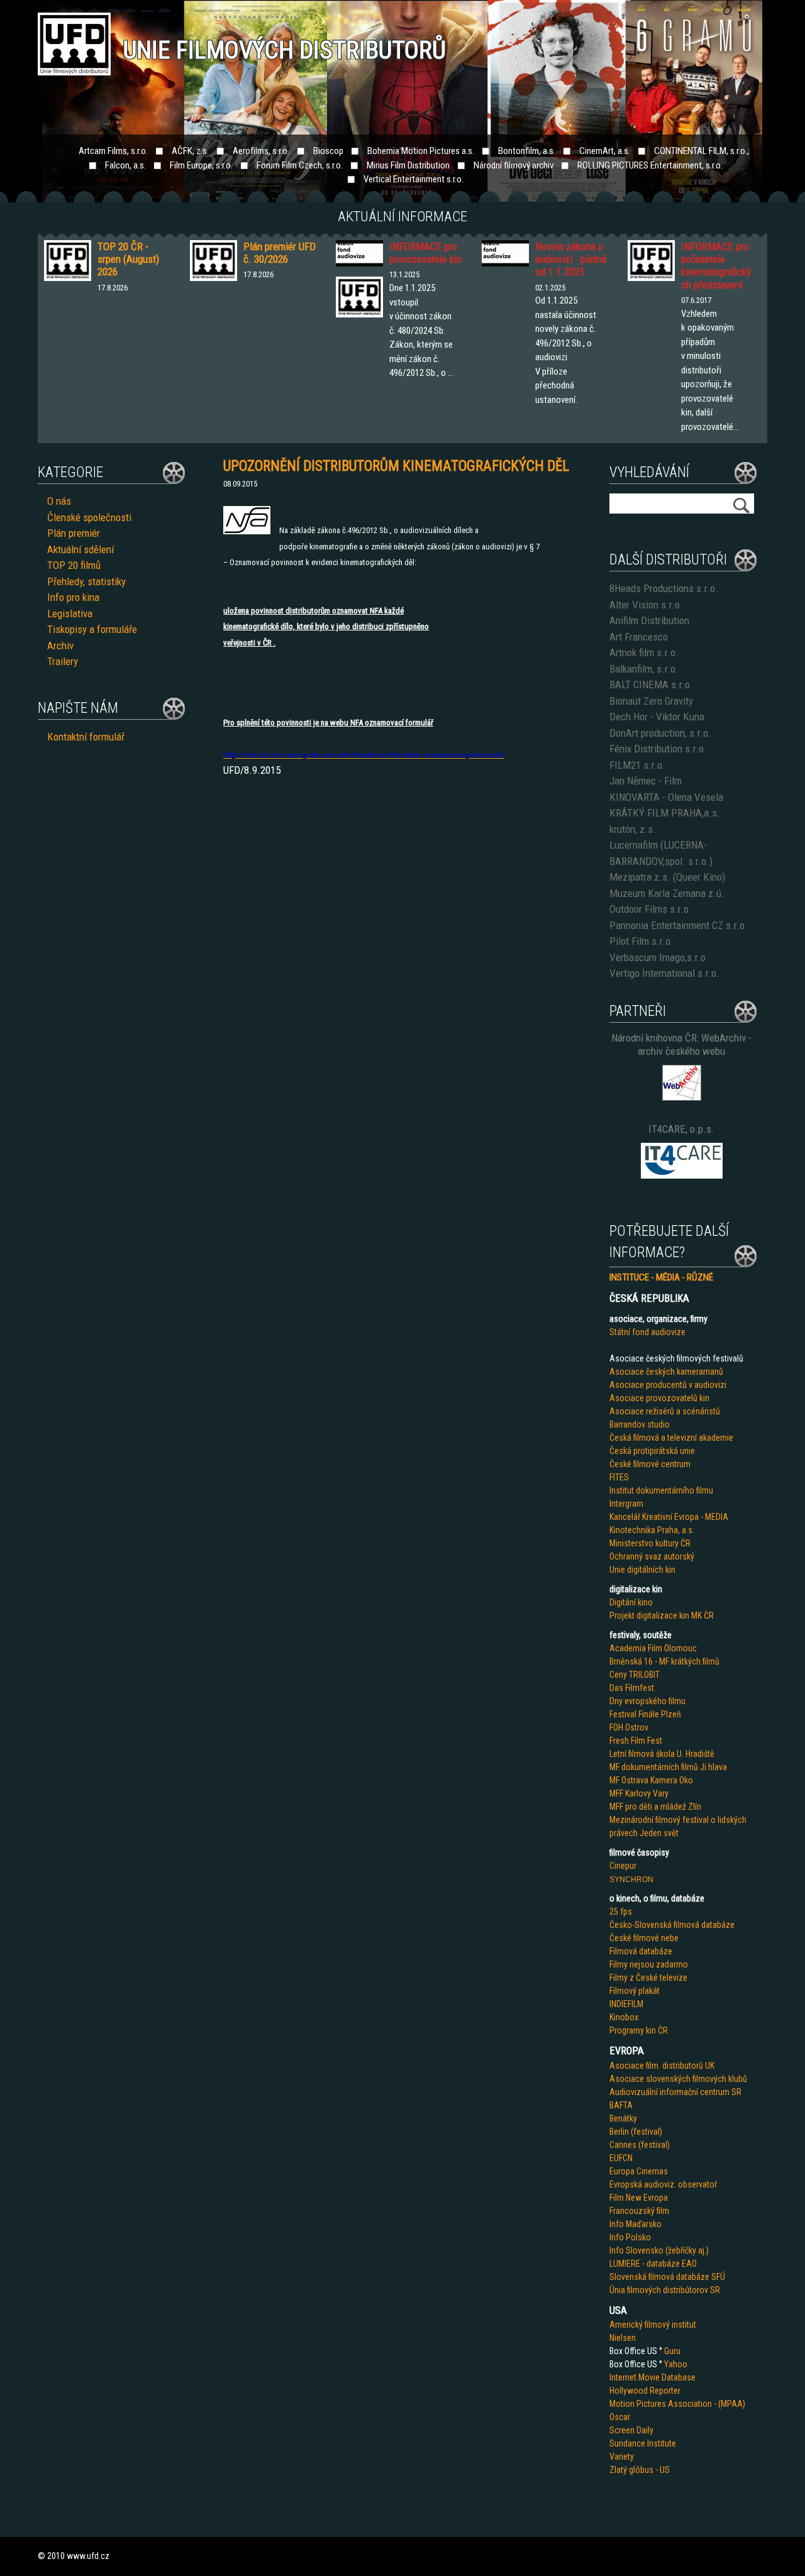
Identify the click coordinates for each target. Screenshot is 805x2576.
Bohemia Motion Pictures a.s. (421, 151)
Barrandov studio (640, 1424)
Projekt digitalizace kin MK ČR (662, 1616)
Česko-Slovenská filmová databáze (672, 1925)
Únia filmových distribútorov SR (665, 2290)
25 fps (621, 1912)
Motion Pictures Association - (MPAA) (677, 2404)
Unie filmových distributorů (285, 50)
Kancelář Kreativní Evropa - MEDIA (669, 1517)
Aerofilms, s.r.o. (261, 151)
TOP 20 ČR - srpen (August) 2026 (128, 259)
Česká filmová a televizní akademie (671, 1438)
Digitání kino (631, 1602)
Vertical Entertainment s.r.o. (414, 179)
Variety (622, 2457)
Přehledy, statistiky (86, 581)
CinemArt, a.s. (605, 151)
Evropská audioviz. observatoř (663, 2184)
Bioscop (328, 151)
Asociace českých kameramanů (666, 1372)
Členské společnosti (89, 517)
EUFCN (621, 2158)
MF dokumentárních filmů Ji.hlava (668, 1767)
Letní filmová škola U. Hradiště (662, 1754)
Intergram (626, 1504)
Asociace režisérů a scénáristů (665, 1411)
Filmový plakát (635, 1991)
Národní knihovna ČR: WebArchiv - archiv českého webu (681, 1044)
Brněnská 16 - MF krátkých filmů (664, 1661)
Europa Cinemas (639, 2171)
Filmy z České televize (648, 1978)
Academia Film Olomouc (653, 1648)
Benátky (623, 2118)
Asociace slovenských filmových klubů (678, 2079)
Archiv (60, 646)
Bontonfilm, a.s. (527, 151)
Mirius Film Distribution (408, 165)
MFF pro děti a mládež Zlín (655, 1807)
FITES (619, 1477)
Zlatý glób (627, 2470)
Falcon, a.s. (125, 165)
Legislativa (70, 614)
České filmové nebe (644, 1938)
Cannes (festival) (640, 2145)
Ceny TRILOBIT (635, 1675)
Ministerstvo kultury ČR (650, 1543)
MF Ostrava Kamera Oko (651, 1780)
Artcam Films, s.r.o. (113, 151)
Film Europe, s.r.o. (201, 165)
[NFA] (247, 531)
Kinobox (624, 2017)
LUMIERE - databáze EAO (653, 2264)
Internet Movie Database (652, 2377)
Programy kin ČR (639, 2030)
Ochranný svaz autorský (652, 1556)
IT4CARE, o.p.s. (681, 1129)
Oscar (620, 2417)
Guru (672, 2351)
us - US (657, 2470)
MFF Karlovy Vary (639, 1793)
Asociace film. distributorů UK (662, 2066)
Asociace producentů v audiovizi (668, 1385)
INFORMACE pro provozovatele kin (425, 253)
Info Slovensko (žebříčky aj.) (659, 2250)
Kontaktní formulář (86, 737)
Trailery (63, 661)
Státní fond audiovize (647, 1332)
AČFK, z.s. (190, 151)
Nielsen (623, 2338)
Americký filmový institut (653, 2325)
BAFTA (621, 2105)
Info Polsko (630, 2237)
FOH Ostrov (629, 1727)
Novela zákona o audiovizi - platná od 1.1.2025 (571, 259)
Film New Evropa (639, 2198)
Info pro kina (73, 597)
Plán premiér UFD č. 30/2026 (280, 253)
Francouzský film (639, 2211)
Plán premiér (74, 533)
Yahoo (676, 2364)
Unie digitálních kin (642, 1570)
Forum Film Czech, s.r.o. (300, 165)
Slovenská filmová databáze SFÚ (667, 2277)
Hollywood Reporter (645, 2391)
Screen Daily (631, 2430)
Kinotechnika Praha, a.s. (652, 1530)
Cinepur (623, 1866)
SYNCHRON (631, 1880)
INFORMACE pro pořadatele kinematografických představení (716, 266)
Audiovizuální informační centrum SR (675, 2092)
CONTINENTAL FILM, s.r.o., (702, 151)
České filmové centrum (650, 1464)
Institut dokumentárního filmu (661, 1490)
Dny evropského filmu (647, 1701)
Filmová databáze (641, 1951)
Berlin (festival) (636, 2132)
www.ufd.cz (88, 2556)
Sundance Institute (643, 2443)
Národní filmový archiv (514, 165)
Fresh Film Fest (636, 1741)
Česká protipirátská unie (652, 1451)
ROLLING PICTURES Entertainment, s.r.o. (650, 165)
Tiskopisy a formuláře (92, 629)
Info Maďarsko (636, 2224)
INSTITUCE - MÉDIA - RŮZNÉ (661, 1277)
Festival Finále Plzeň (645, 1714)
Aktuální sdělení (80, 549)
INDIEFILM (626, 2004)
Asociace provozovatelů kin (659, 1398)
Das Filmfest (632, 1688)
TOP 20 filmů (74, 565)
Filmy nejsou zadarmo (649, 1964)
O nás (59, 501)
